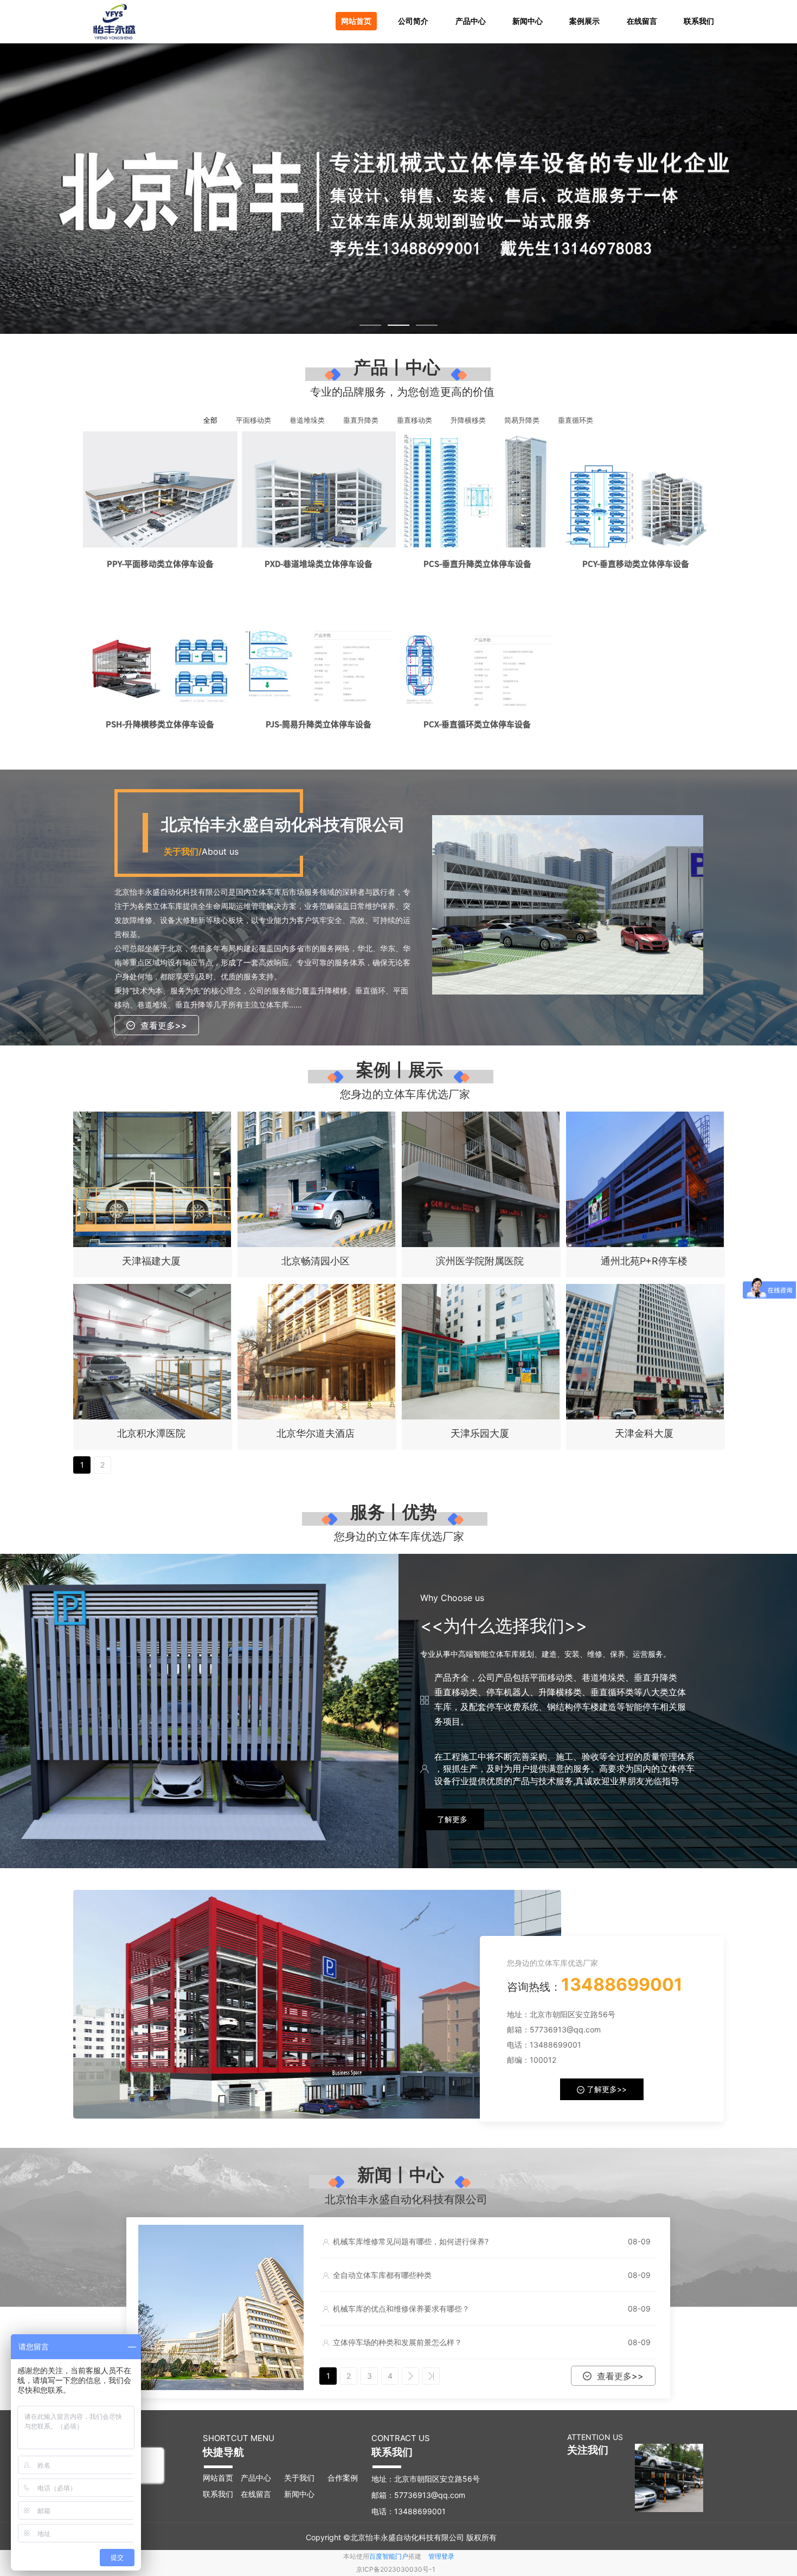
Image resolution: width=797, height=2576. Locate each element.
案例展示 (584, 21)
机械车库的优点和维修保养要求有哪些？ (401, 2309)
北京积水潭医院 (151, 1433)
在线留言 (642, 21)
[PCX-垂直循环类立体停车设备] (477, 649)
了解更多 (452, 1819)
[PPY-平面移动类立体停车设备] (160, 489)
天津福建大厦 (151, 1261)
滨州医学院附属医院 (480, 1261)
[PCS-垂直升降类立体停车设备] (477, 489)
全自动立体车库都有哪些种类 (382, 2275)
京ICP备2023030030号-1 (396, 2569)
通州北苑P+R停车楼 (644, 1261)
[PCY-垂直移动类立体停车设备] (636, 489)
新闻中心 (528, 21)
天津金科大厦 (644, 1433)
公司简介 (413, 21)
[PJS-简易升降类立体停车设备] (319, 649)
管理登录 (441, 2556)
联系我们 (699, 21)
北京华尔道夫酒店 (316, 1433)
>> (431, 2376)
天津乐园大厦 (480, 1433)
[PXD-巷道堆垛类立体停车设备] (319, 489)
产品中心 (471, 21)
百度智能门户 (389, 2556)
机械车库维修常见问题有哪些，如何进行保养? (411, 2241)
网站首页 (356, 21)
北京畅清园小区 (316, 1261)
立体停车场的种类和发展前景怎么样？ (397, 2342)
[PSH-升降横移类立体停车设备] (160, 649)
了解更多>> (606, 2089)
